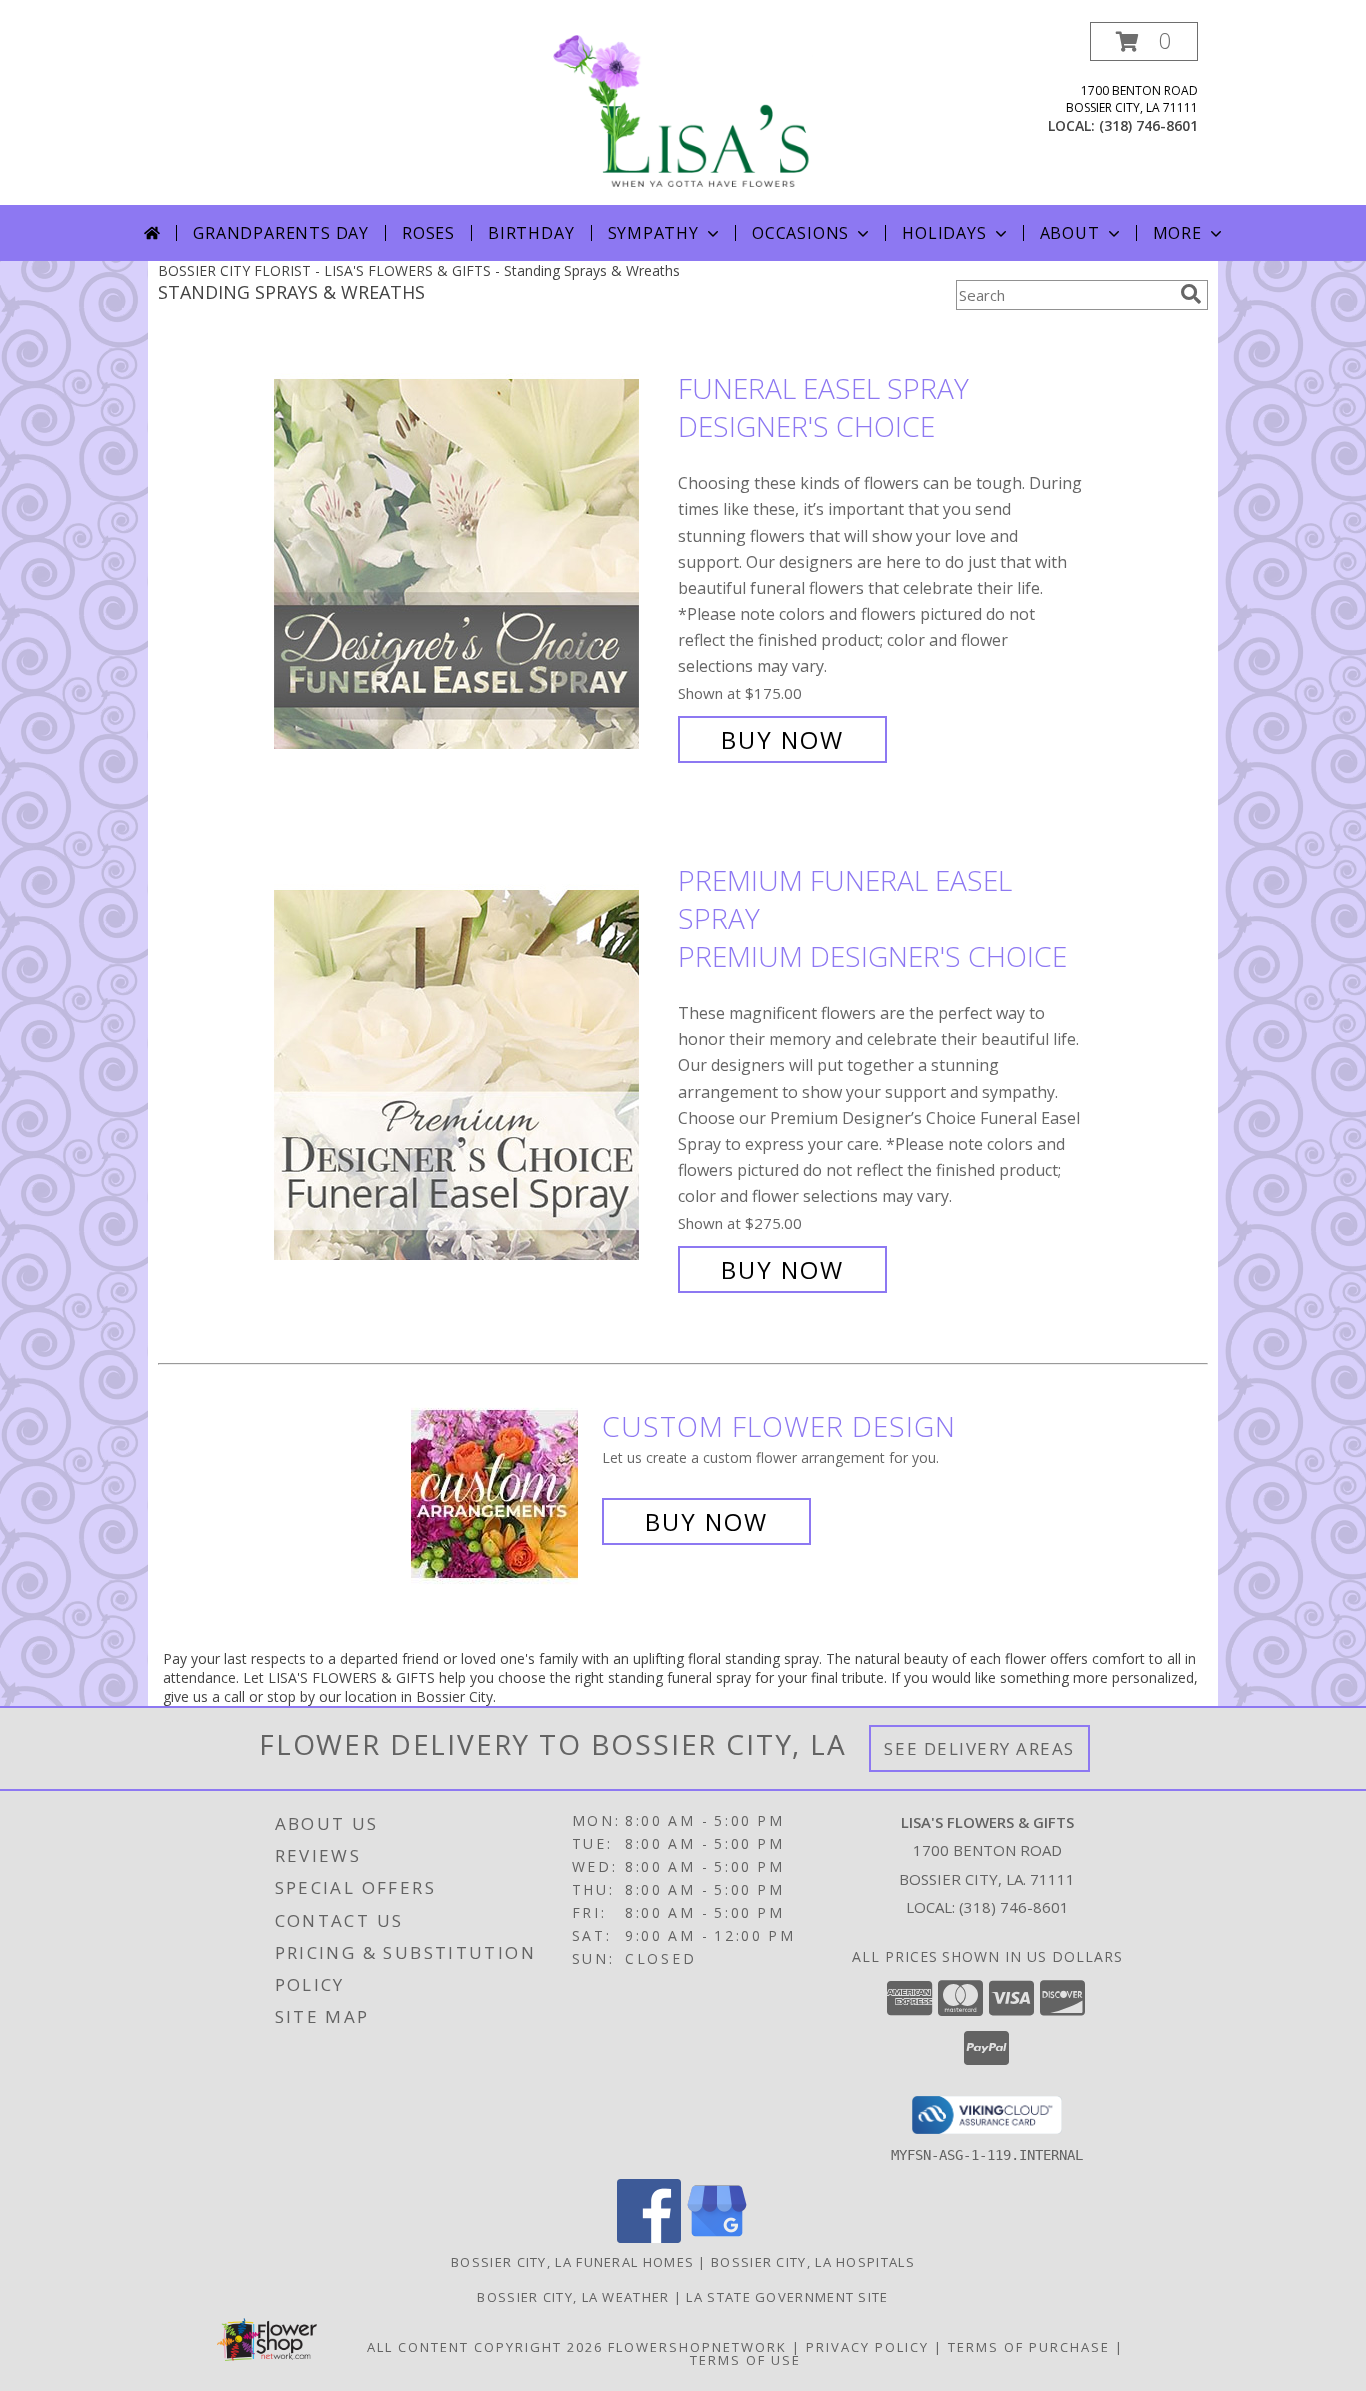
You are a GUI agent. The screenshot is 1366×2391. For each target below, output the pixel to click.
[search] (1191, 294)
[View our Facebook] (649, 2237)
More (1177, 233)
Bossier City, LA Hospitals (813, 2262)
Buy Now (782, 739)
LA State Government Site (787, 2297)
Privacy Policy (867, 2347)
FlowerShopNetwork (697, 2347)
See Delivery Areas (979, 1748)
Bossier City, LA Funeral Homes (572, 2262)
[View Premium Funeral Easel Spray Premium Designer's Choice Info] (471, 1075)
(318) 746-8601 (1148, 125)
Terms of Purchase (1029, 2347)
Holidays (944, 233)
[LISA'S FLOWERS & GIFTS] (683, 113)
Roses (428, 233)
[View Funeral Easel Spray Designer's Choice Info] (471, 564)
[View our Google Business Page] (717, 2237)
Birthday (531, 233)
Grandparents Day (281, 233)
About (1070, 233)
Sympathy (653, 233)
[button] (1144, 41)
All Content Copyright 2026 (485, 2347)
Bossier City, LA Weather (573, 2297)
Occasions (800, 233)
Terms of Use (745, 2360)
